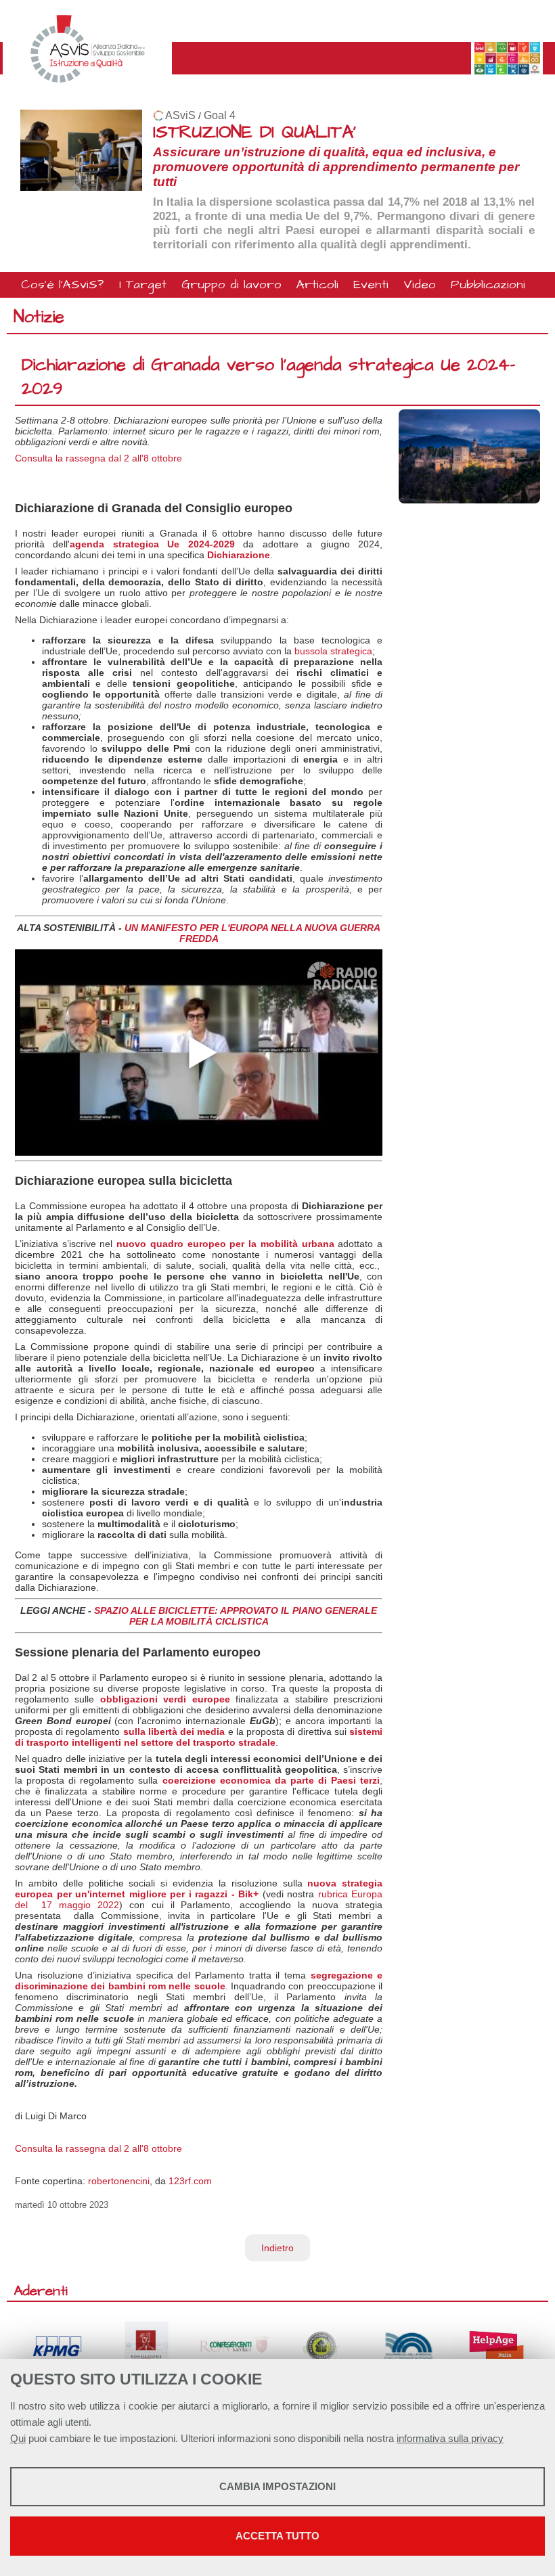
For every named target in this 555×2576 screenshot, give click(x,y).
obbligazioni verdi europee (165, 1699)
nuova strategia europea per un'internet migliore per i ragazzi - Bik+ (199, 1889)
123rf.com (190, 2181)
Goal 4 (220, 115)
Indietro (277, 2248)
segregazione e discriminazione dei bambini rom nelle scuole (199, 1981)
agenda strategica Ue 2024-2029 (152, 544)
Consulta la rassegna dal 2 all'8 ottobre (98, 458)
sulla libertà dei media (174, 1732)
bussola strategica (333, 651)
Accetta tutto (277, 2536)
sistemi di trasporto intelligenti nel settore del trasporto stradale (199, 1737)
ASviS (180, 115)
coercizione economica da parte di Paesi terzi (271, 1780)
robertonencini (119, 2181)
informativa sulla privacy (450, 2438)
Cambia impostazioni (277, 2486)
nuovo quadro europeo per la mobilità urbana (225, 1244)
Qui (18, 2438)
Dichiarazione (239, 555)
